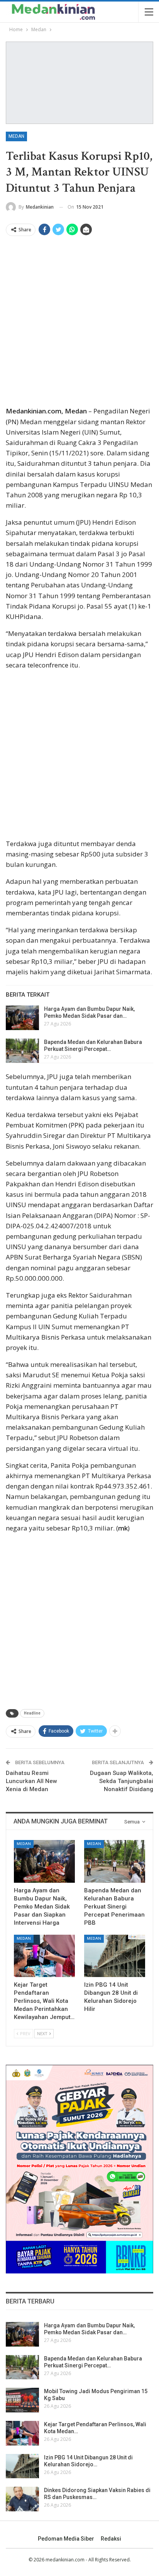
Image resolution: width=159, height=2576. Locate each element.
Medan (16, 136)
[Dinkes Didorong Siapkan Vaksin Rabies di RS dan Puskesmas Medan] (22, 2499)
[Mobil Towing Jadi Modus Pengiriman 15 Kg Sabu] (22, 2400)
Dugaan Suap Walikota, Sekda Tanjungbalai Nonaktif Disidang (122, 1781)
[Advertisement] (79, 323)
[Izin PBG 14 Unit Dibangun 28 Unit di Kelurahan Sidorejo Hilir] (115, 1956)
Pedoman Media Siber (66, 2539)
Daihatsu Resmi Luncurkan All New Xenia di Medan (31, 1781)
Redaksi (111, 2539)
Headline (32, 1713)
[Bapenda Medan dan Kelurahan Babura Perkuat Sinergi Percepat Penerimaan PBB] (22, 1051)
